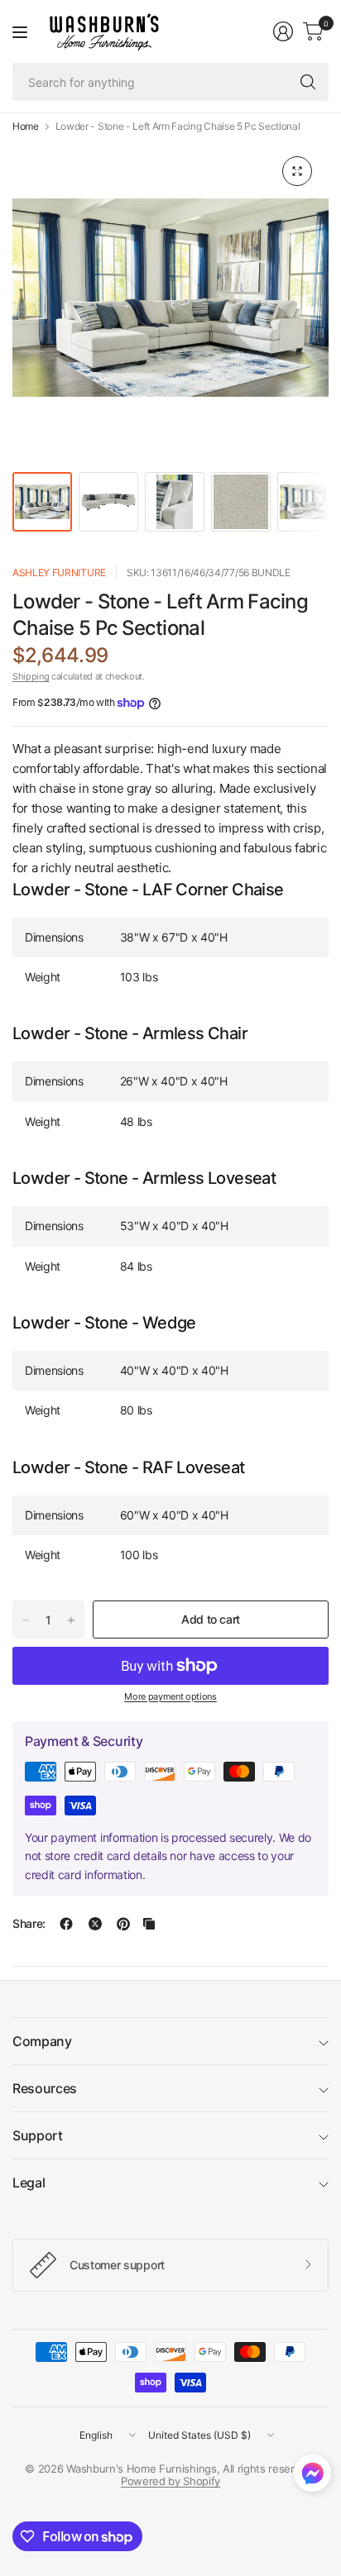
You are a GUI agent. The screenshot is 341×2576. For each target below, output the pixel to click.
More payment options (170, 1696)
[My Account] (283, 31)
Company (42, 2041)
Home (26, 126)
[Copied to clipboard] (149, 1924)
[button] (312, 2477)
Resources (45, 2088)
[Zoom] (297, 171)
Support (38, 2135)
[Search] (308, 82)
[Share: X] (95, 1924)
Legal (29, 2182)
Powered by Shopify (170, 2481)
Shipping (31, 676)
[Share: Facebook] (66, 1924)
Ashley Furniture (59, 572)
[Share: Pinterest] (123, 1924)
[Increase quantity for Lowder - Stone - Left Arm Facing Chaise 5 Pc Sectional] (71, 1620)
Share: (29, 1924)
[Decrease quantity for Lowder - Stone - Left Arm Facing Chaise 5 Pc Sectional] (26, 1620)
